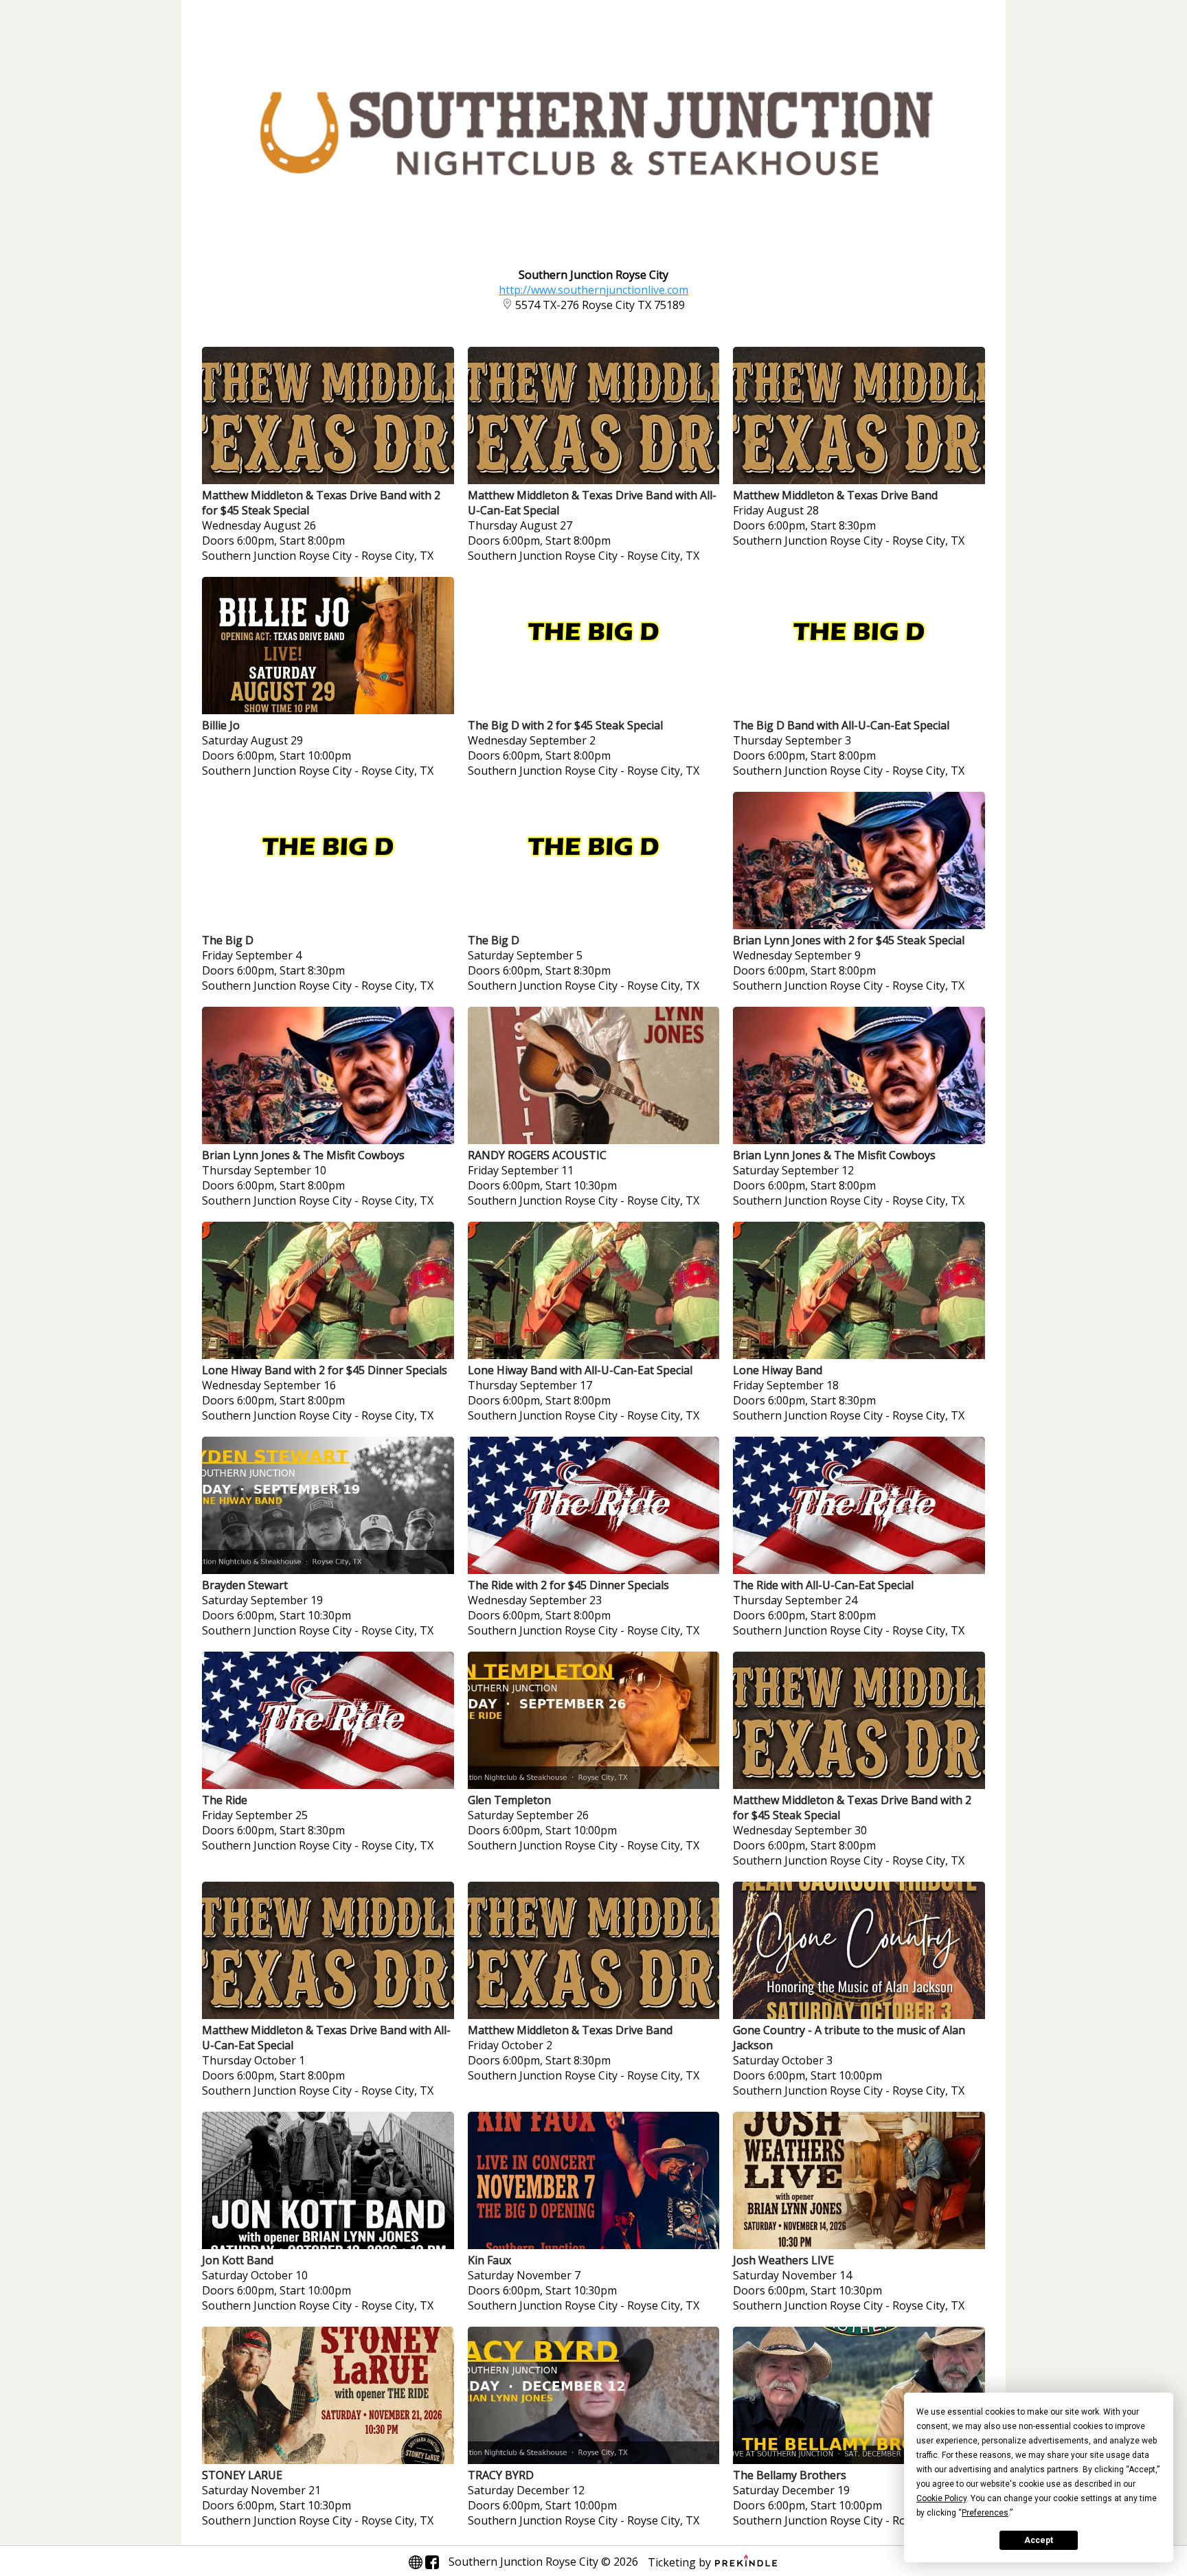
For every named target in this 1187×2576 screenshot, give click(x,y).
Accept (1039, 2540)
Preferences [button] (985, 2513)
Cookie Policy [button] (941, 2498)
